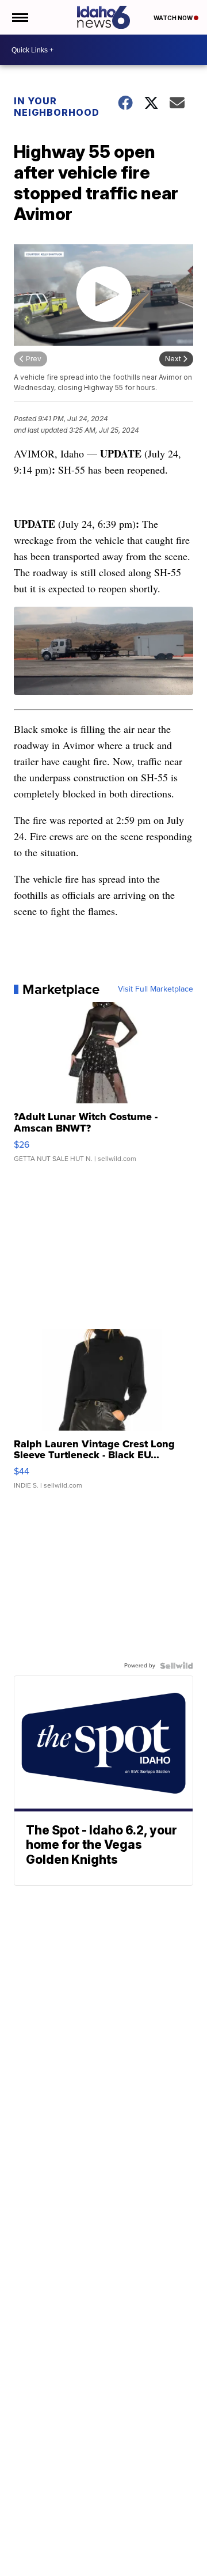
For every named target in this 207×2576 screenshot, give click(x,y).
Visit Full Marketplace (156, 989)
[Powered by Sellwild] (177, 1666)
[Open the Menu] (19, 17)
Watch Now (174, 18)
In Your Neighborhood (57, 107)
